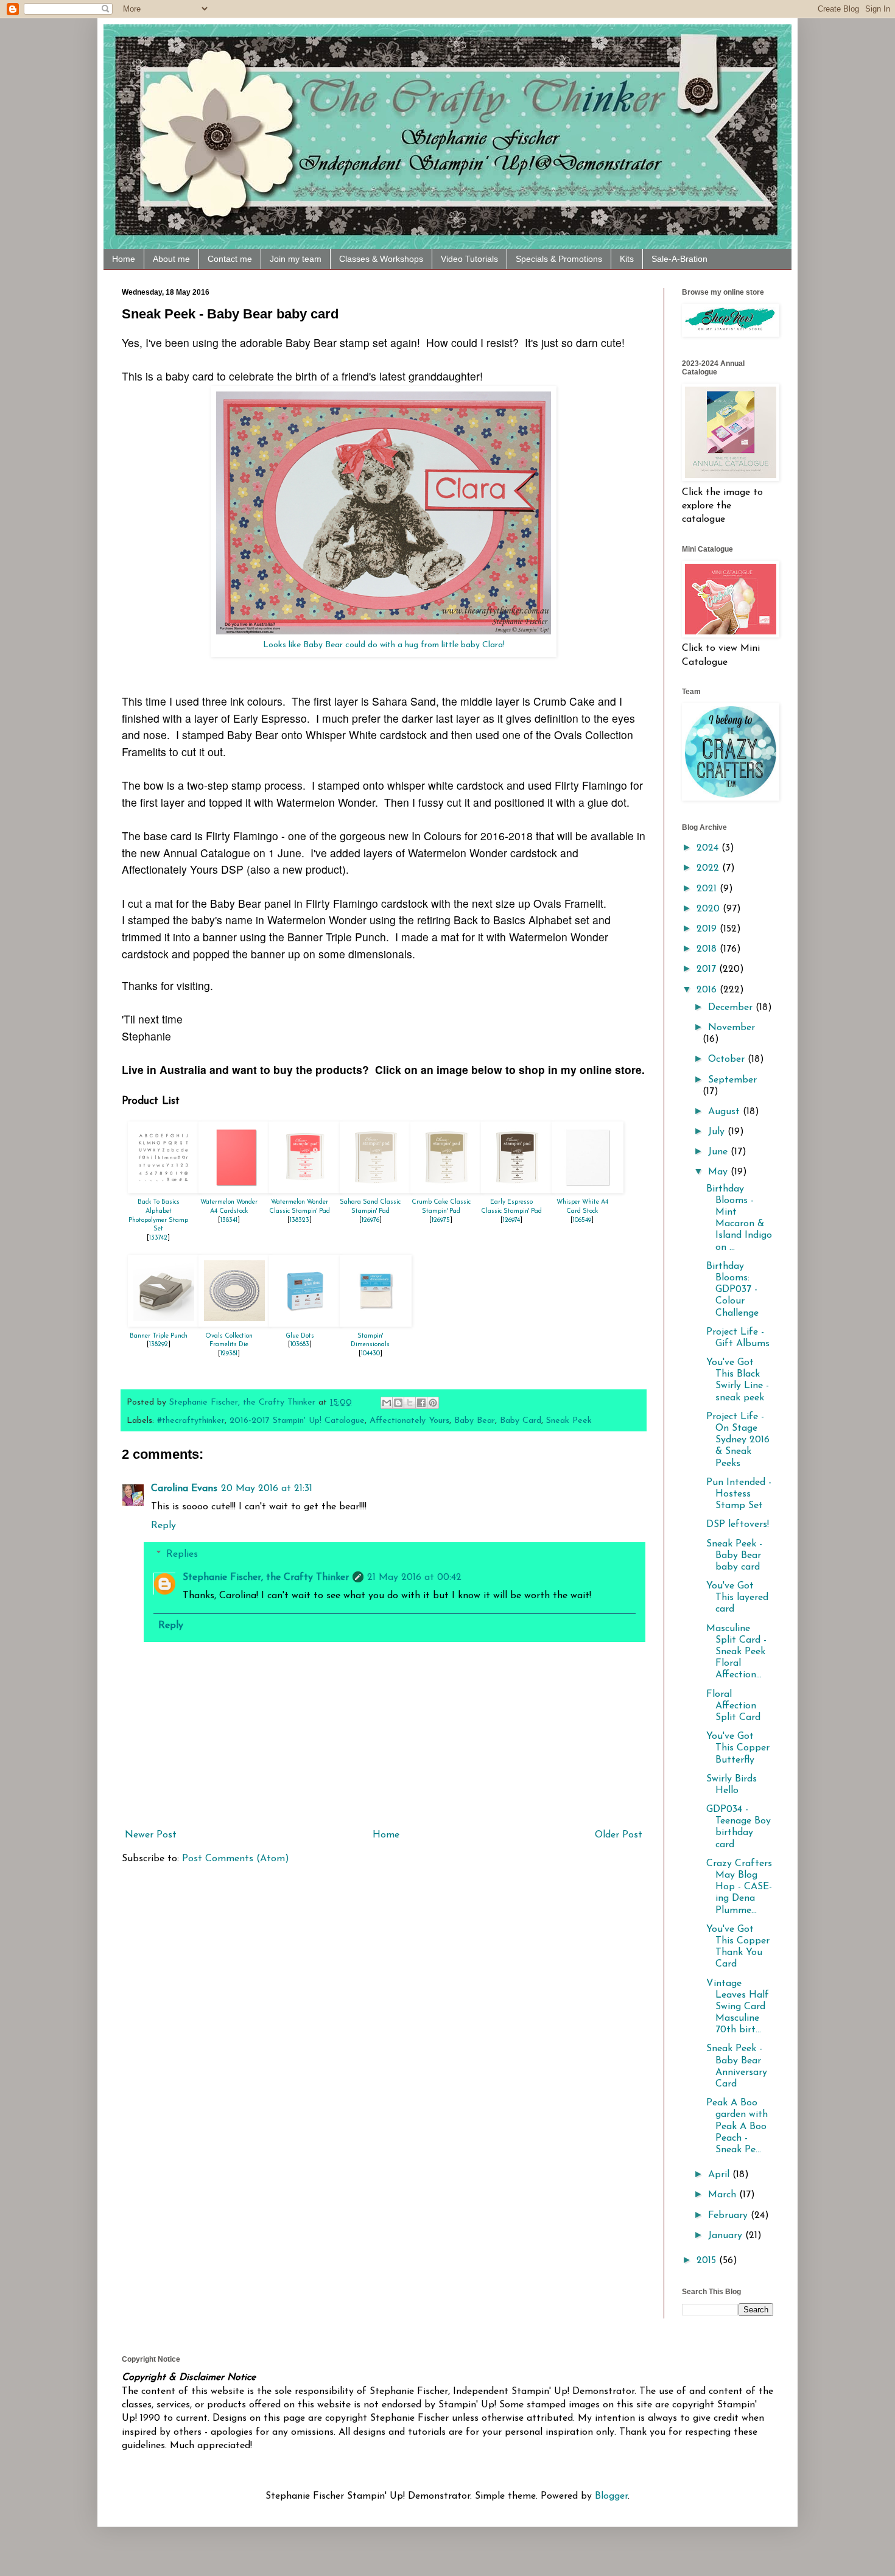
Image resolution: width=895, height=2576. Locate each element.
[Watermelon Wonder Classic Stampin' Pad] (305, 1191)
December (732, 1008)
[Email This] (387, 1403)
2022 (709, 868)
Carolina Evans (184, 1489)
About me (171, 259)
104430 (370, 1354)
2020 (710, 909)
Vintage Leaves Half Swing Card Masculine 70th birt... (738, 2007)
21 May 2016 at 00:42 (414, 1578)
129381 (229, 1354)
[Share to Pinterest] (433, 1403)
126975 (441, 1220)
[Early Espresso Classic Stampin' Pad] (517, 1191)
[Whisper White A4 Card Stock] (588, 1191)
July (718, 1132)
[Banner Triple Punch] (164, 1324)
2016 (708, 990)
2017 (708, 969)
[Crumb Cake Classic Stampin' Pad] (446, 1191)
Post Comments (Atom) (236, 1859)
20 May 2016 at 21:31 (267, 1489)
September (732, 1080)
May (719, 1172)
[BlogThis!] (398, 1403)
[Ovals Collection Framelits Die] (234, 1324)
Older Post (619, 1835)
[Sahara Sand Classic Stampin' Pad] (376, 1191)
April (720, 2175)
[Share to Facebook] (421, 1403)
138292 (159, 1345)
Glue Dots (300, 1336)
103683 (300, 1345)
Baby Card (521, 1421)
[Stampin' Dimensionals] (376, 1324)
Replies (182, 1554)
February (729, 2216)
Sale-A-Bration (679, 259)
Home (124, 259)
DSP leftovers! (738, 1525)
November (732, 1028)
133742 (158, 1238)
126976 (370, 1220)
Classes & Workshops (381, 259)
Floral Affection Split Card (733, 1706)
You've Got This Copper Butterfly (738, 1748)
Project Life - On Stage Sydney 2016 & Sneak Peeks (738, 1440)
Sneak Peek (569, 1421)
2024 (709, 848)
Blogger (611, 2496)
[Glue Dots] (305, 1324)
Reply (163, 1526)
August (725, 1112)
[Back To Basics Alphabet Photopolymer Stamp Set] (164, 1191)
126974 (511, 1220)
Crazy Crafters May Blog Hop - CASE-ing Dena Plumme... (739, 1887)
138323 (300, 1220)
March (724, 2195)
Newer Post (151, 1835)
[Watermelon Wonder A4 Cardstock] (234, 1191)
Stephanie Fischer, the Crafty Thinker (266, 1578)
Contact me (230, 259)
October (728, 1059)
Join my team (296, 259)
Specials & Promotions (559, 259)
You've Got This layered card (737, 1598)
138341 (229, 1220)
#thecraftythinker (191, 1421)
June (719, 1152)
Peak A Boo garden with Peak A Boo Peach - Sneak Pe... (737, 2126)
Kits (627, 259)
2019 (708, 929)
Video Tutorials (469, 259)
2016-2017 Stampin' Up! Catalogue (297, 1421)
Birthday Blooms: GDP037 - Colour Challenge (732, 1290)
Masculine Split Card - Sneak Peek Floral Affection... (736, 1652)
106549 (582, 1220)
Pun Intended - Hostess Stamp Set (739, 1494)
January (727, 2236)
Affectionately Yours (409, 1421)
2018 (708, 949)
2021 (708, 889)
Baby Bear (475, 1421)
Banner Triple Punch (159, 1336)
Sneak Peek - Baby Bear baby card (734, 1556)
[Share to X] (410, 1403)
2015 (708, 2261)
